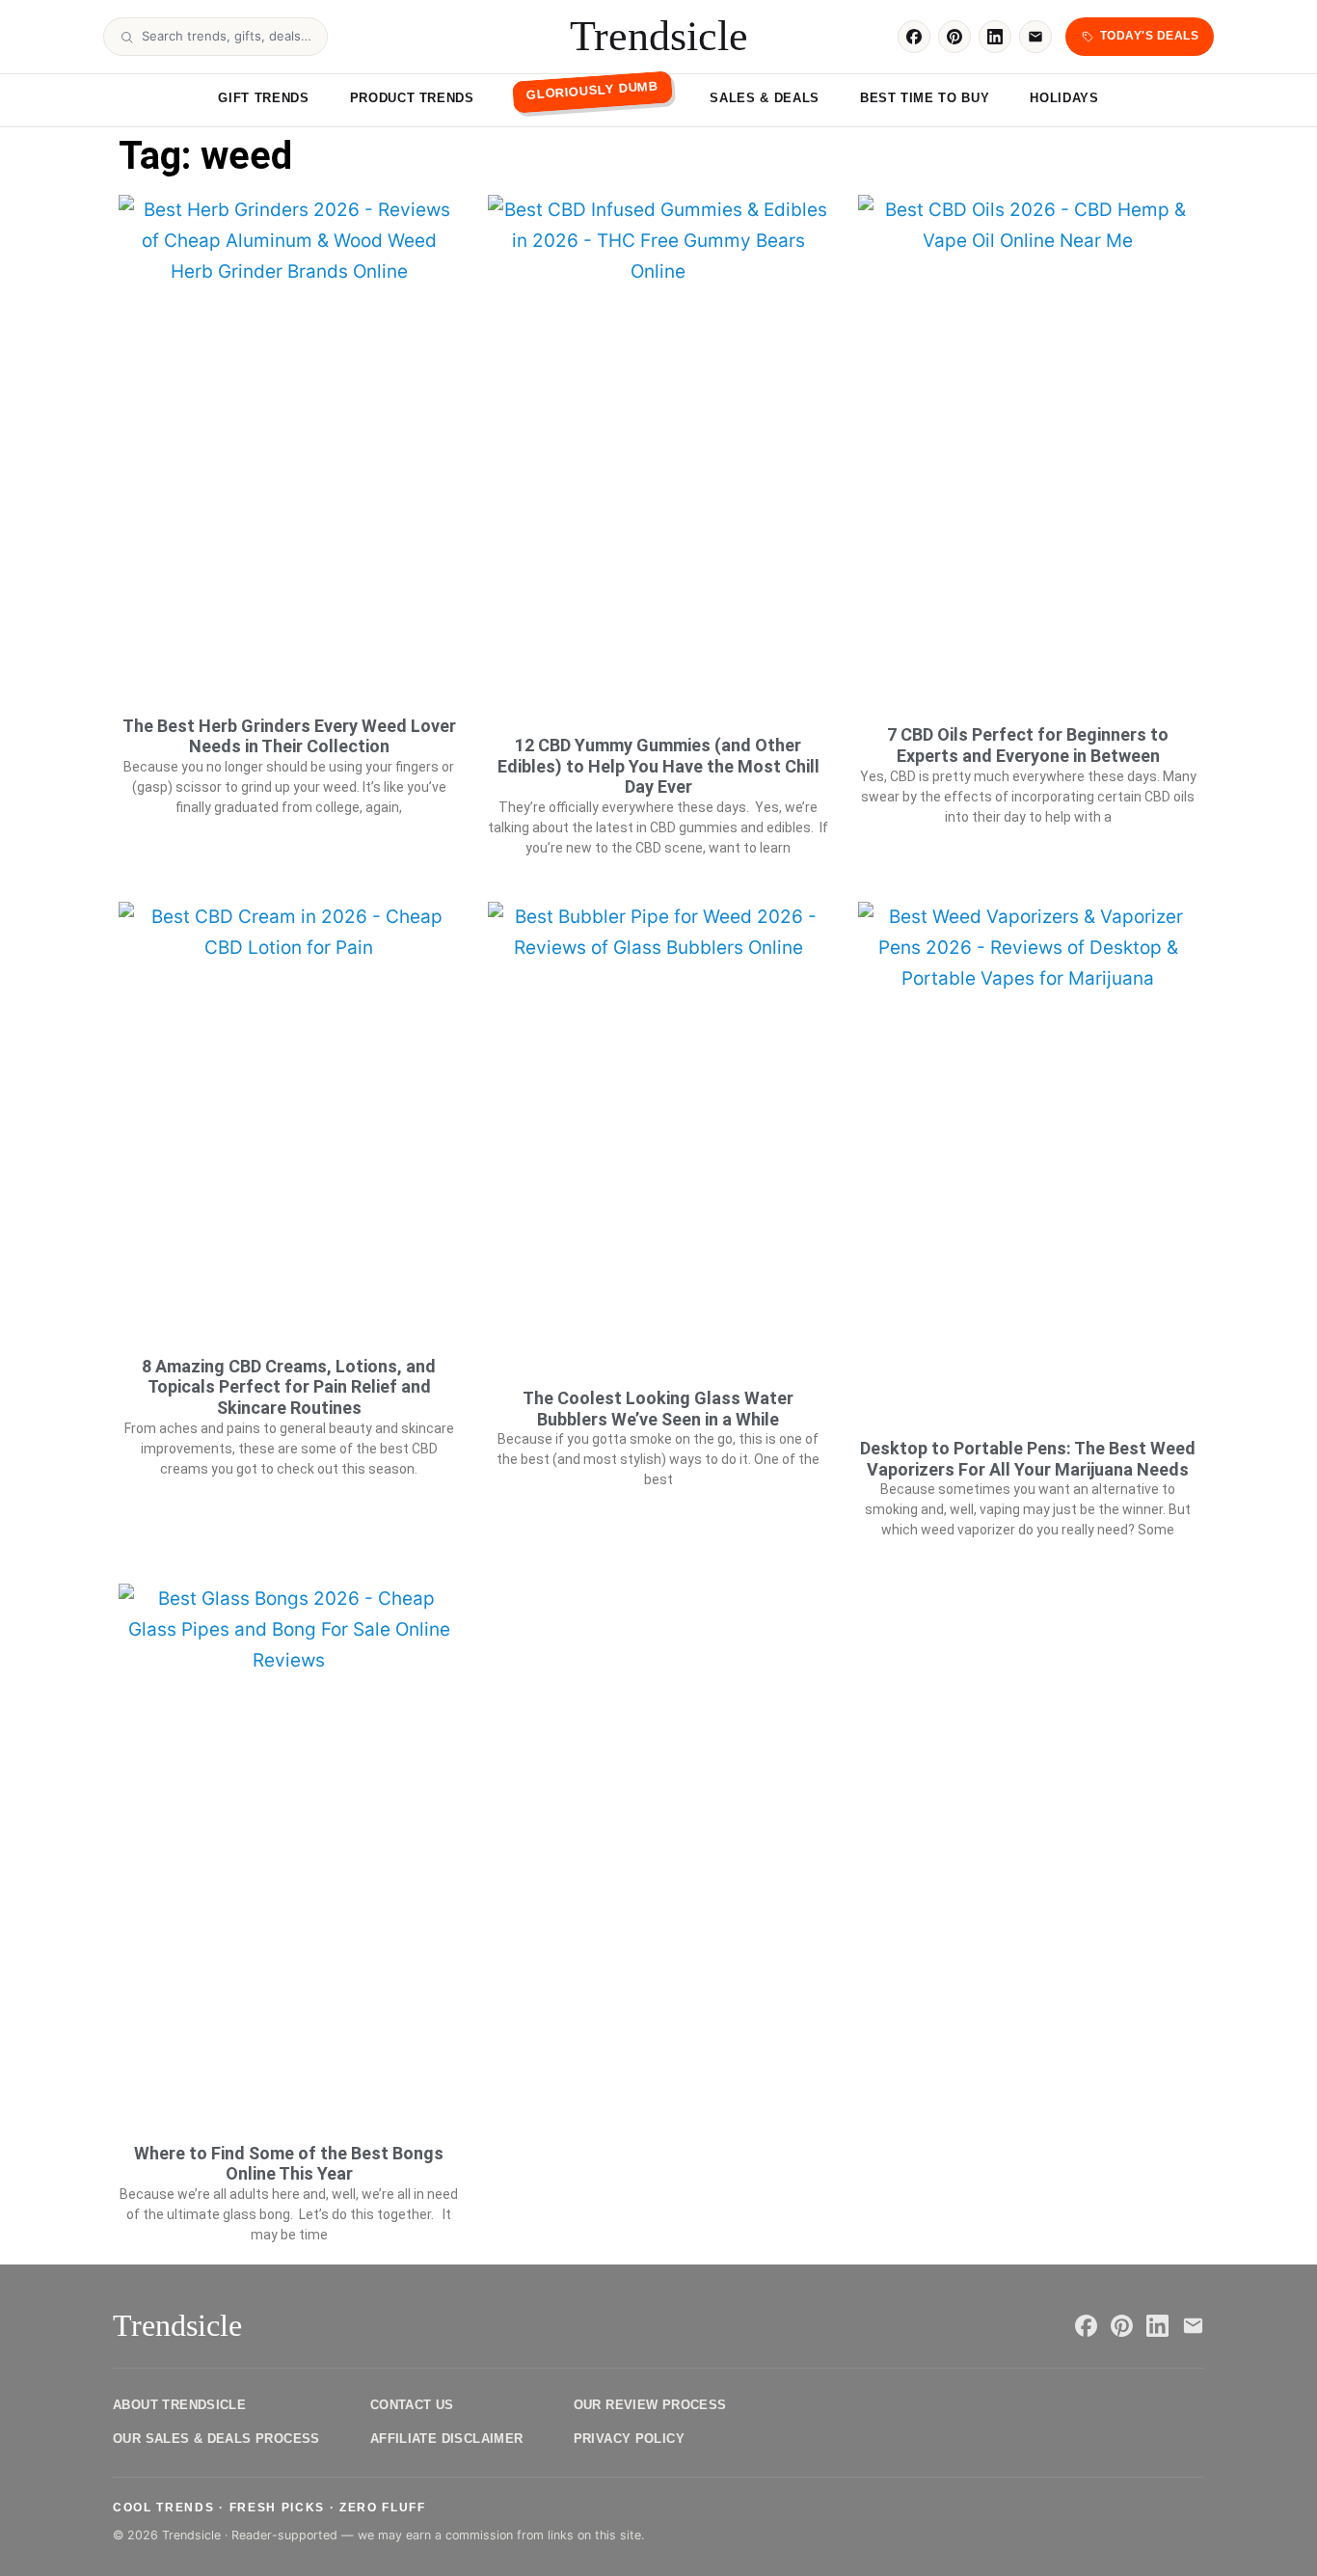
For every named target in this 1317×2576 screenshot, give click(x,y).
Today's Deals (1149, 36)
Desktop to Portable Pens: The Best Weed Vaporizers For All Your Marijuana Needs (1028, 1459)
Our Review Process (650, 2405)
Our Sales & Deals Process (216, 2439)
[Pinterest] (954, 37)
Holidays (1064, 98)
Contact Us (412, 2405)
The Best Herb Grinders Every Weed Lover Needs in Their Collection (289, 736)
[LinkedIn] (995, 37)
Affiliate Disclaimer (447, 2439)
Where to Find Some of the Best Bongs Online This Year (289, 2164)
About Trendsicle (179, 2405)
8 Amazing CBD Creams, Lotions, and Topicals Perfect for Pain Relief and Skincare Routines (289, 1387)
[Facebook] (914, 37)
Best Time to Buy (925, 98)
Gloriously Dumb (591, 90)
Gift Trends (263, 98)
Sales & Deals (764, 98)
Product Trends (412, 98)
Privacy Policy (629, 2439)
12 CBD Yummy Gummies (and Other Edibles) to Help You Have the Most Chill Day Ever (658, 766)
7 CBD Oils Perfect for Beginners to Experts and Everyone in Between (1028, 745)
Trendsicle (659, 37)
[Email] (1035, 37)
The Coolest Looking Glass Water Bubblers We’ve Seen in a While (658, 1409)
